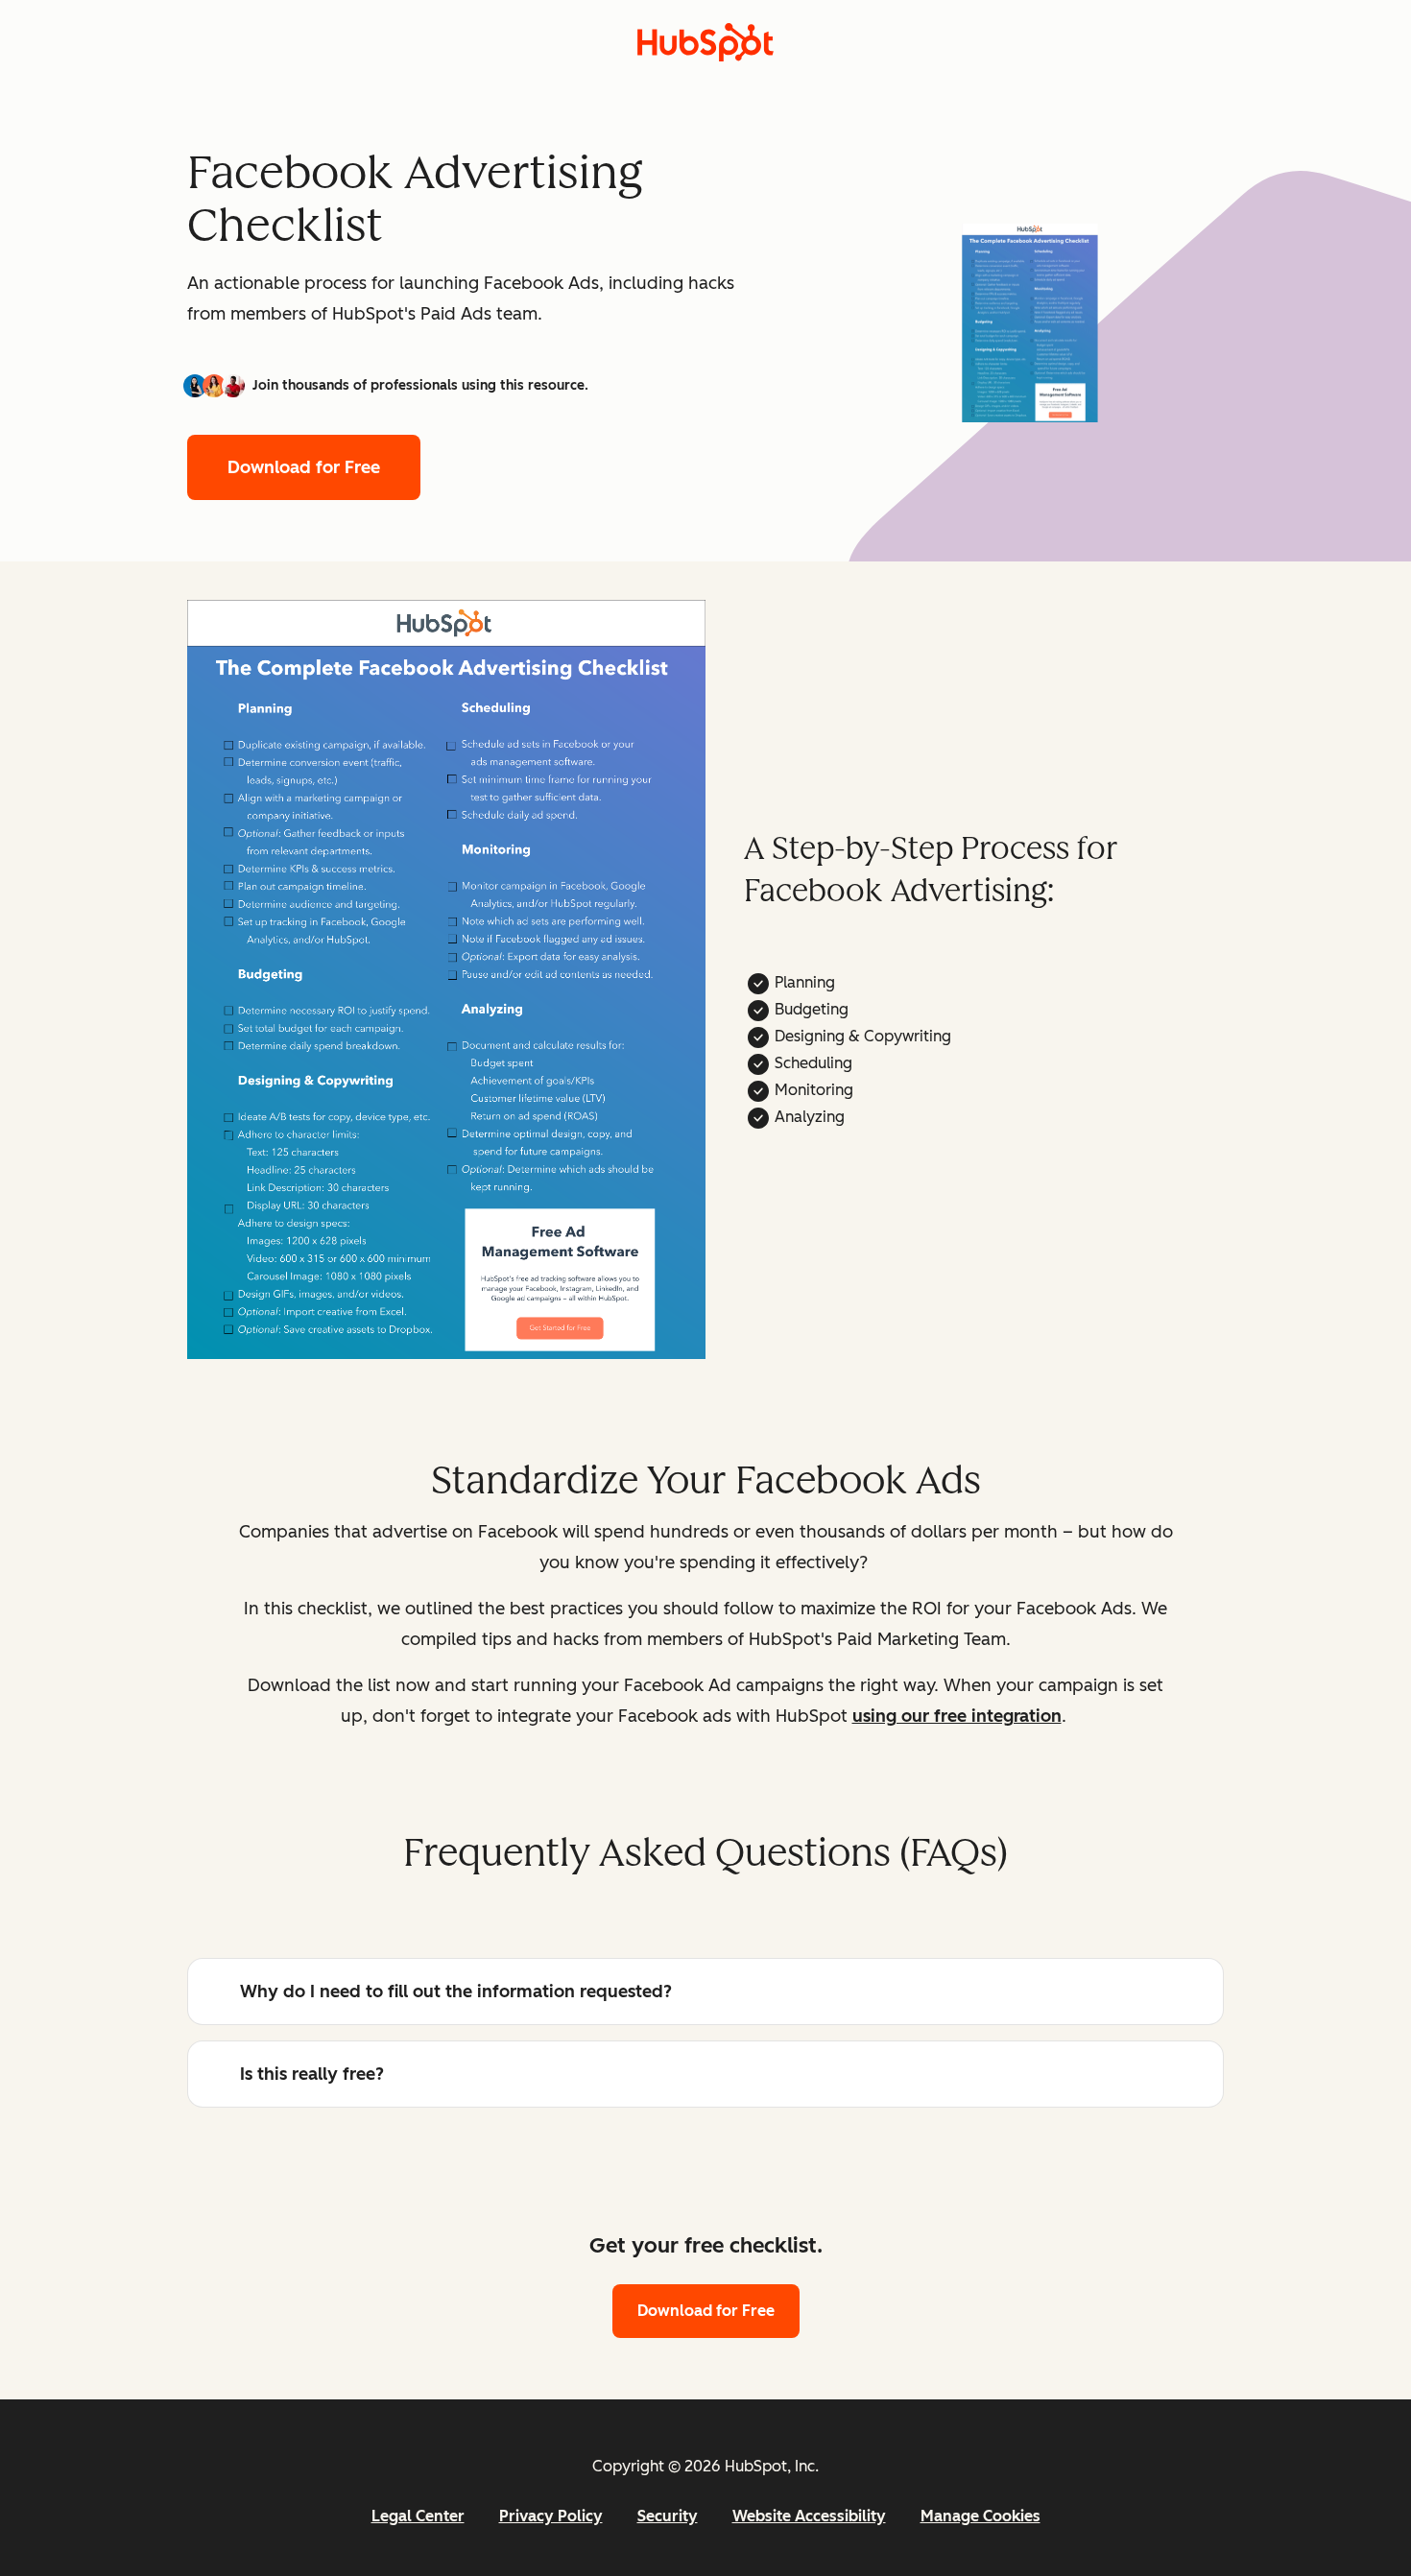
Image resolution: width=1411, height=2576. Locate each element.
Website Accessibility (809, 2516)
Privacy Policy (551, 2516)
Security (668, 2516)
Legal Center (418, 2516)
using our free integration (957, 1716)
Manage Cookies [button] (981, 2516)
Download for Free (304, 467)
